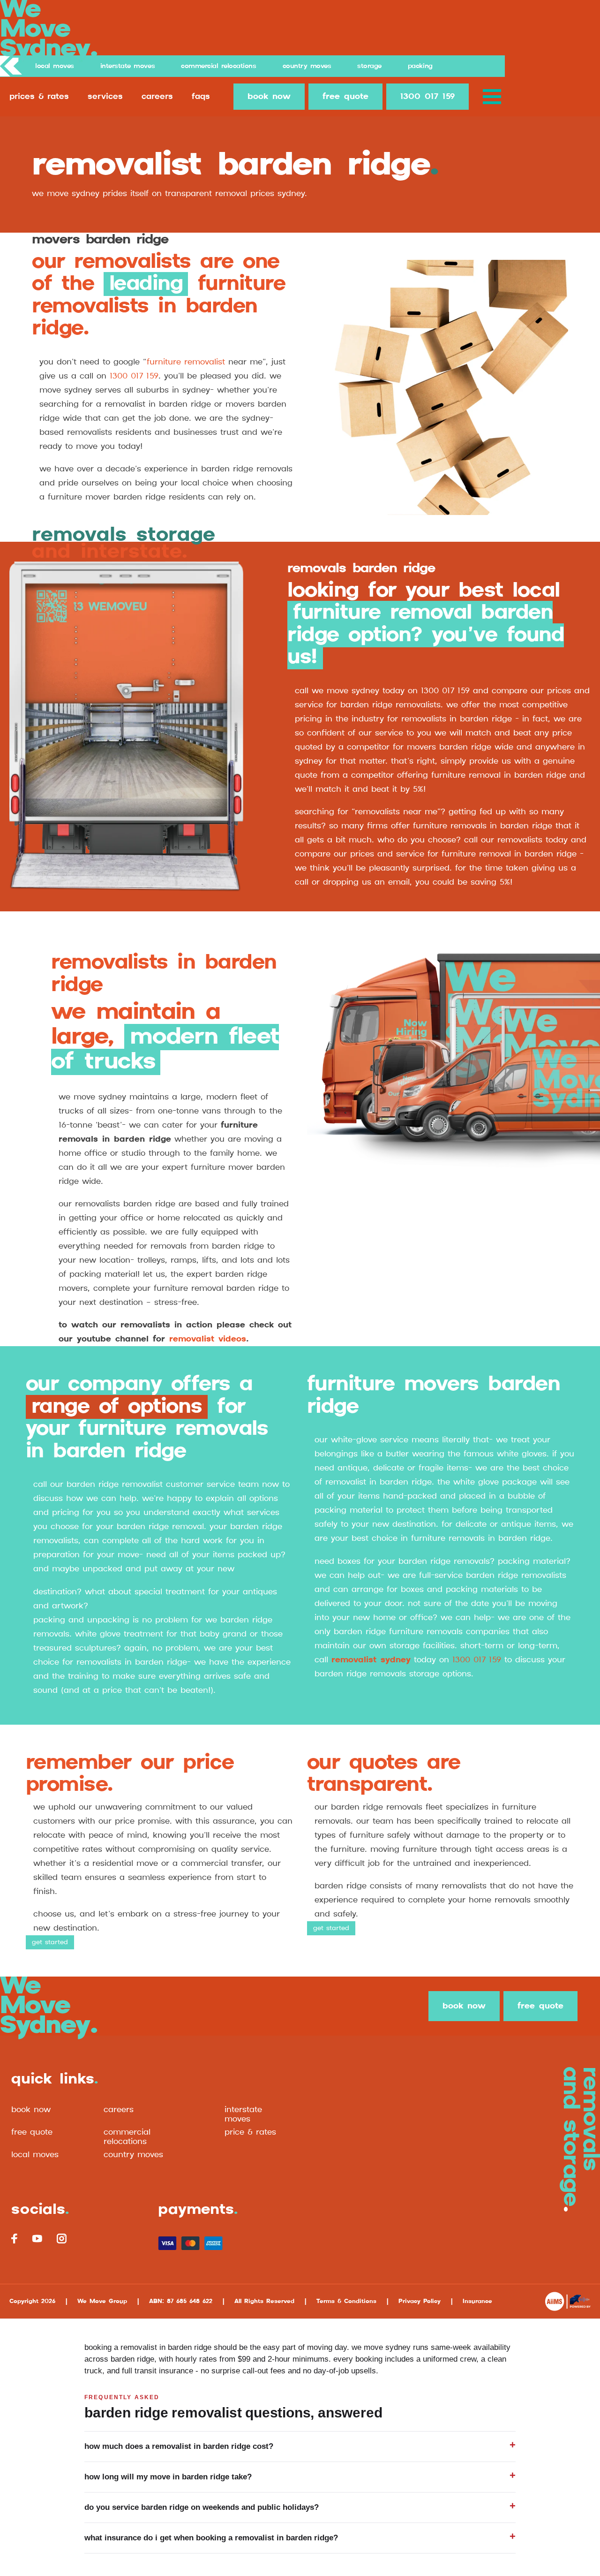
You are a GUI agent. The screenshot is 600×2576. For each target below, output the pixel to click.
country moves (133, 2155)
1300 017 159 (427, 97)
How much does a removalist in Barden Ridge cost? (179, 2446)
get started (50, 1942)
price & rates (250, 2132)
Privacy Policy (420, 2301)
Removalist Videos (208, 1339)
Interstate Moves (127, 66)
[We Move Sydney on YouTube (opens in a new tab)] (37, 2238)
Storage (369, 66)
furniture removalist (186, 362)
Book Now (31, 2110)
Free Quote (32, 2132)
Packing (420, 66)
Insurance (477, 2301)
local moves (35, 2155)
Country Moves (307, 66)
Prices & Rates (39, 97)
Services (105, 97)
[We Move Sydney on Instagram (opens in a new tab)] (61, 2239)
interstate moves (243, 2114)
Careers (157, 97)
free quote (345, 97)
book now (269, 97)
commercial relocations (127, 2137)
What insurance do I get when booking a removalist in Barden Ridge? (211, 2538)
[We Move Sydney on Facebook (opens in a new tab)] (15, 2239)
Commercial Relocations (218, 66)
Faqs (201, 97)
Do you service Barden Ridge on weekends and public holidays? (202, 2507)
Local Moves (55, 66)
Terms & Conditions (346, 2301)
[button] (494, 97)
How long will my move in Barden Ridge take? (168, 2477)
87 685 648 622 (190, 2301)
